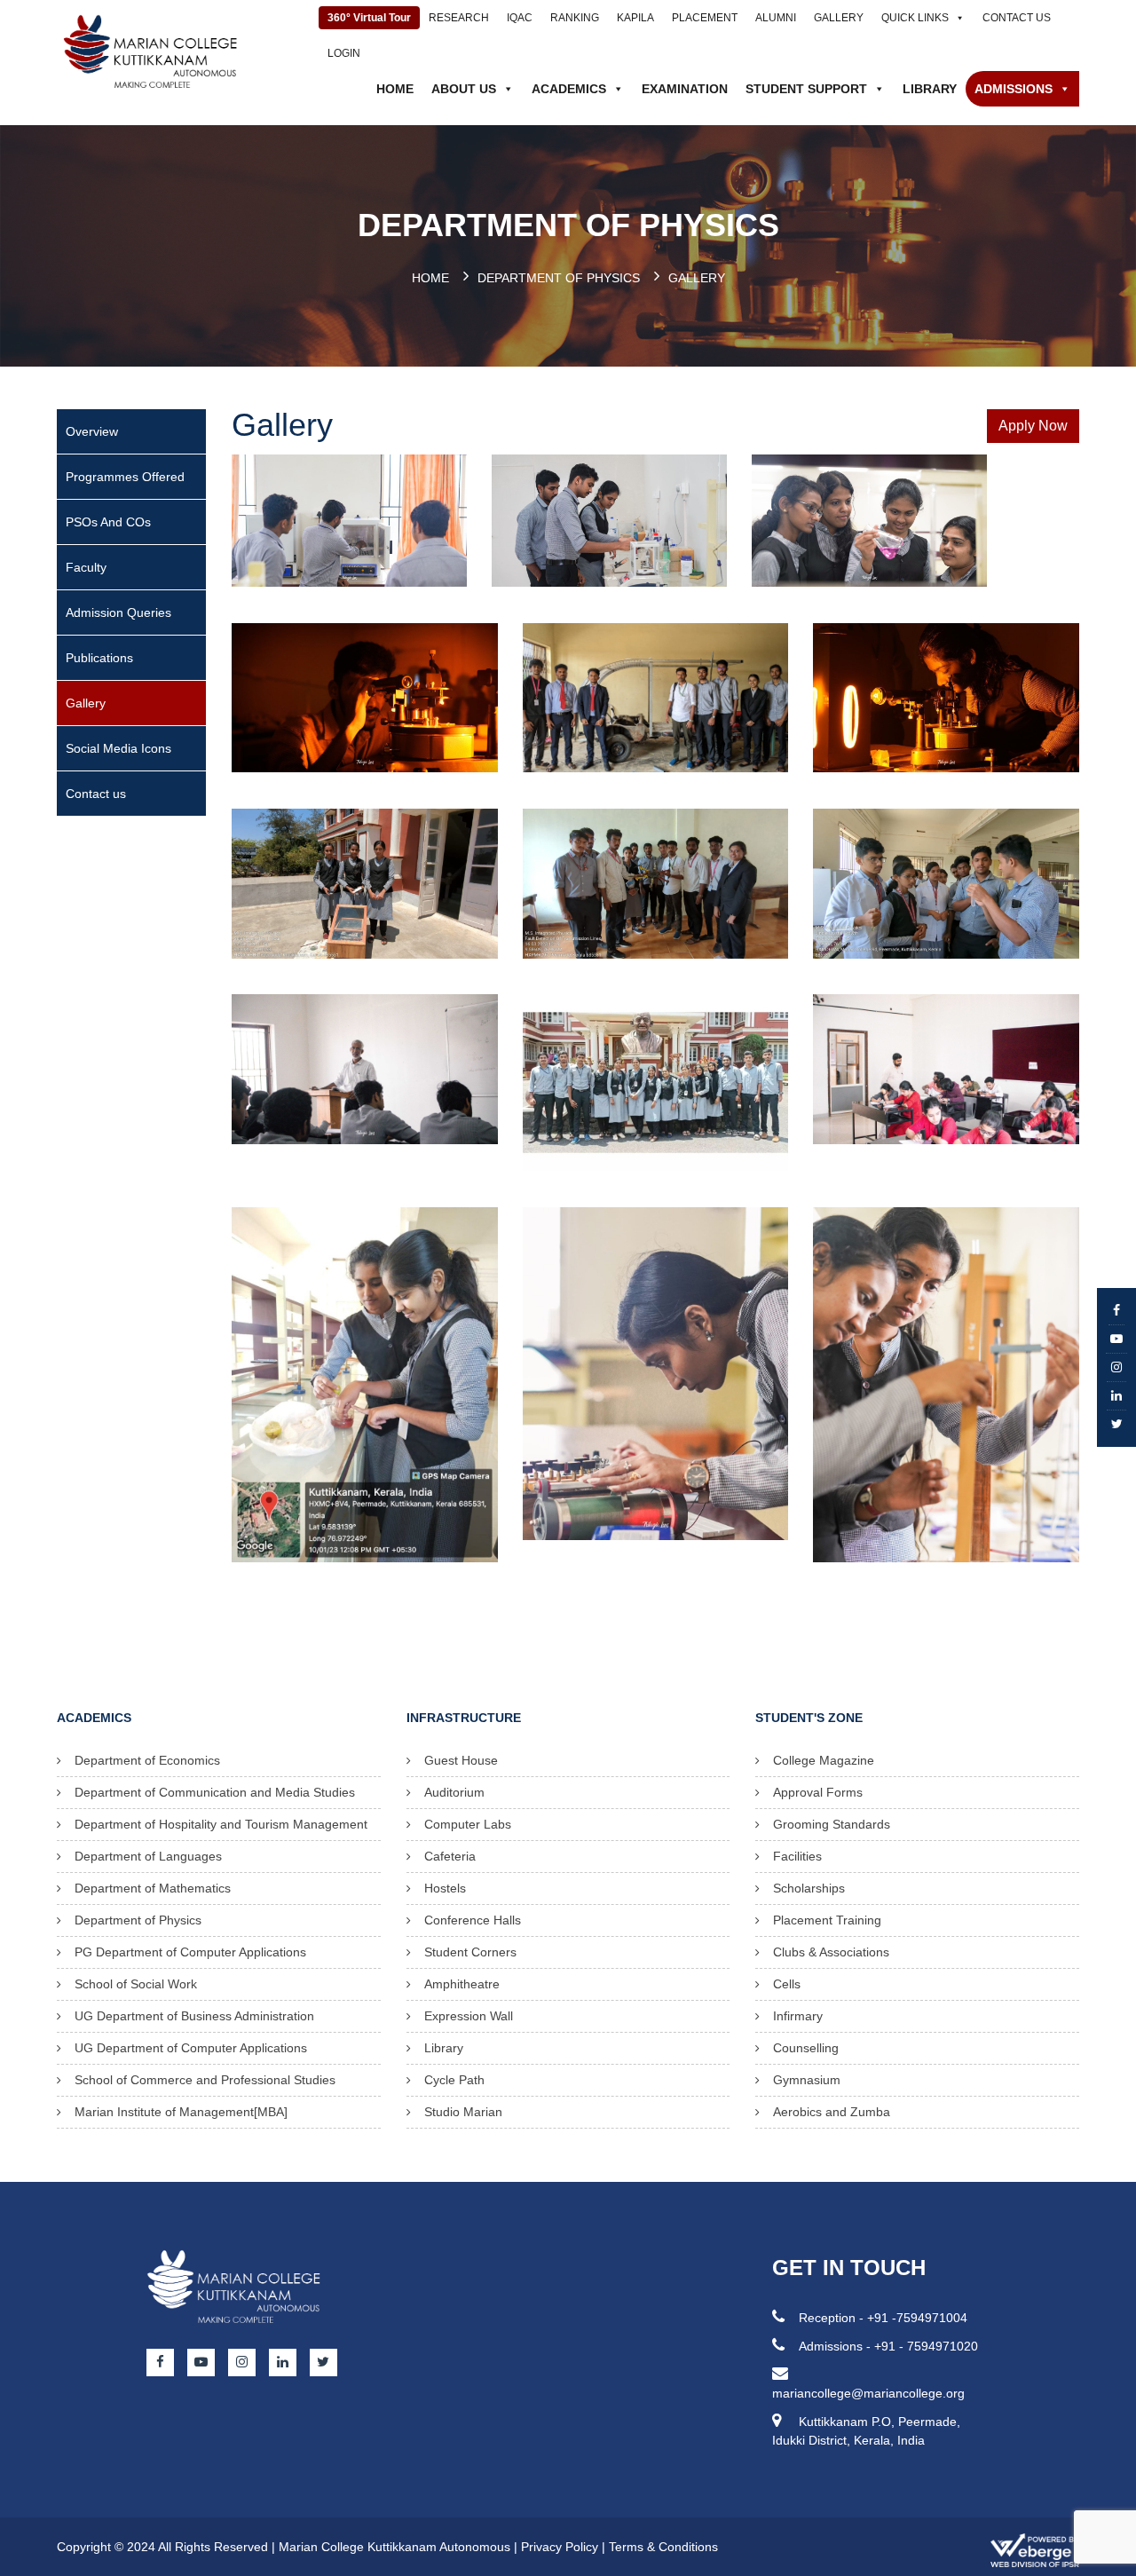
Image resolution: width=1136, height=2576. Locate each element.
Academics (569, 89)
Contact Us (1017, 18)
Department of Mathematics (153, 1888)
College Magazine (824, 1760)
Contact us (96, 794)
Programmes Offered (125, 477)
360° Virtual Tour (369, 18)
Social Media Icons (118, 748)
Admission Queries (118, 612)
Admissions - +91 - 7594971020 (888, 2346)
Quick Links (915, 18)
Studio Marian (463, 2112)
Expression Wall (469, 2016)
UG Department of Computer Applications (191, 2048)
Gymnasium (807, 2080)
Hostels (445, 1888)
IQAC (520, 18)
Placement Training (827, 1920)
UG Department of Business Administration (194, 2016)
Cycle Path (454, 2080)
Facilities (797, 1856)
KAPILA (635, 18)
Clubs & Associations (831, 1952)
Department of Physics (559, 278)
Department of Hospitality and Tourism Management (221, 1824)
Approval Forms (818, 1792)
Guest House (461, 1760)
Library (930, 89)
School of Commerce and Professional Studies (205, 2080)
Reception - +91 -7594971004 (883, 2318)
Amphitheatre (462, 1984)
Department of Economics (147, 1760)
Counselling (806, 2048)
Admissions (1014, 89)
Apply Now (1033, 426)
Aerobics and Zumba (832, 2112)
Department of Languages (148, 1856)
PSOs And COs (108, 522)
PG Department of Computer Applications (190, 1952)
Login (344, 53)
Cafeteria (450, 1856)
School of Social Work (136, 1984)
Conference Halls (473, 1920)
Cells (787, 1984)
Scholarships (809, 1888)
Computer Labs (468, 1824)
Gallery (839, 18)
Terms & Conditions (663, 2547)
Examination (685, 89)
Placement (705, 18)
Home (395, 89)
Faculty (86, 567)
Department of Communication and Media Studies (215, 1792)
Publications (99, 658)
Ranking (575, 18)
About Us (464, 89)
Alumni (776, 18)
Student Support (806, 89)
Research (459, 18)
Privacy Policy (560, 2547)
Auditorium (454, 1792)
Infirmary (798, 2016)
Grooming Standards (832, 1824)
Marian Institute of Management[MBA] (181, 2112)
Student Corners (470, 1952)
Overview (92, 431)
